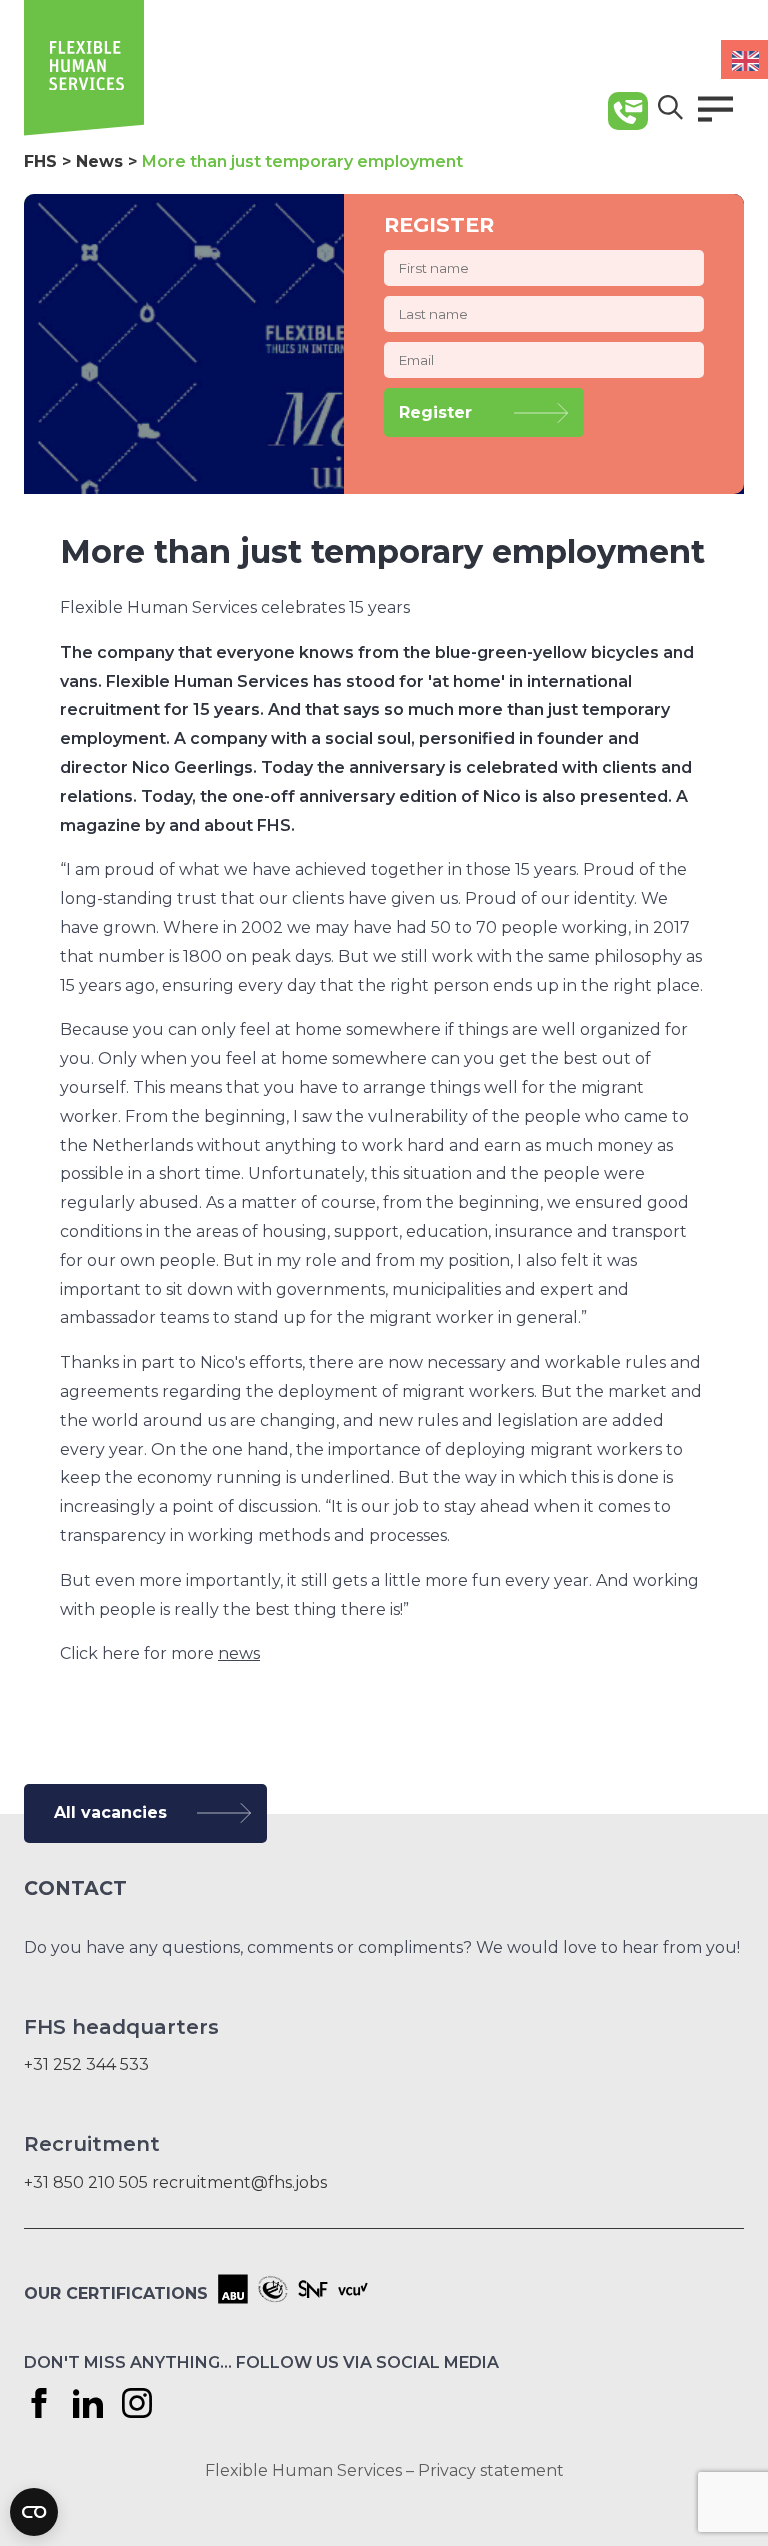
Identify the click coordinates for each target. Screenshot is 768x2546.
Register (435, 412)
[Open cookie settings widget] (34, 2512)
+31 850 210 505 (86, 2182)
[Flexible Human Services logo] (84, 130)
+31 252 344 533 (86, 2064)
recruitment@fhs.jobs (239, 2182)
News (99, 161)
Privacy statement (491, 2470)
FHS (40, 161)
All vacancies (110, 1812)
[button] (715, 109)
